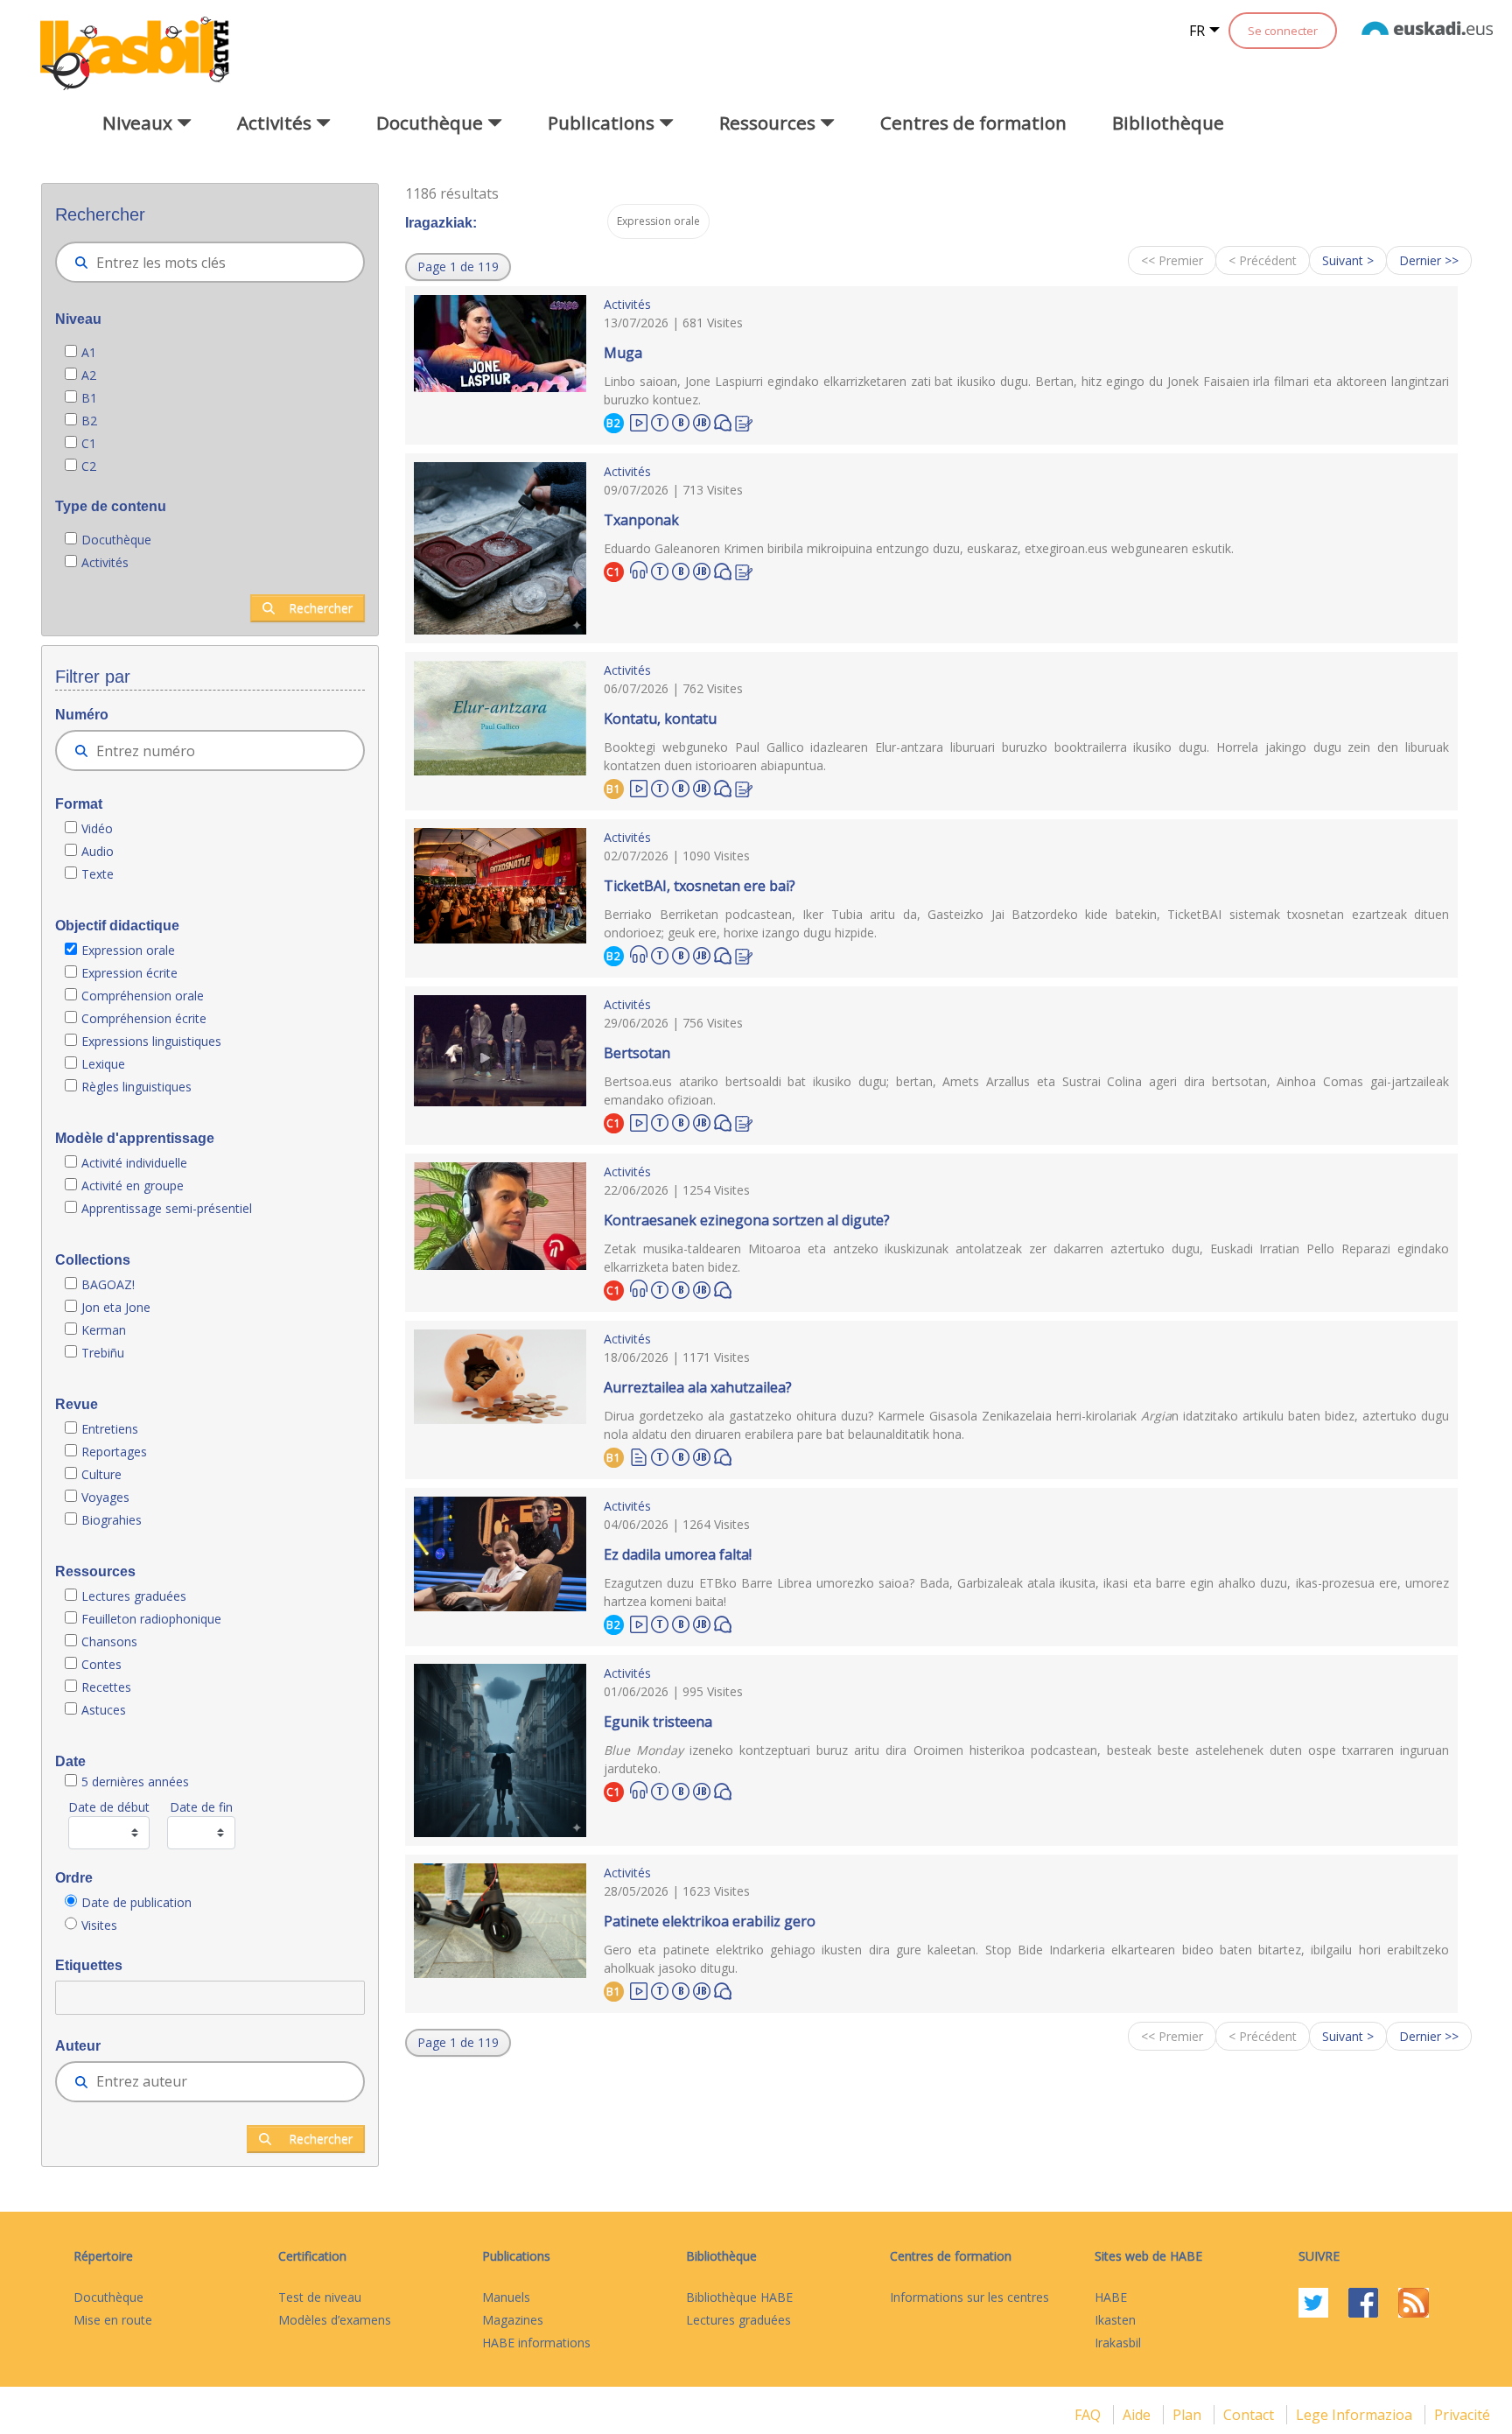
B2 (89, 421)
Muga (623, 353)
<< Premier (1172, 260)
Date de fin (201, 1807)
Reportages (114, 1452)
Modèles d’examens (335, 2320)
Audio (98, 851)
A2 (89, 375)
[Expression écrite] (744, 421)
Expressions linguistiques (151, 1041)
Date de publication (136, 1902)
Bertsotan (637, 1053)
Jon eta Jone (116, 1307)
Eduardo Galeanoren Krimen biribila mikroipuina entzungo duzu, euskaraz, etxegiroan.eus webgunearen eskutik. (919, 548)
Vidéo (97, 828)
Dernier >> (1429, 260)
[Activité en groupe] (660, 420)
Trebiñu (103, 1353)
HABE (1111, 2297)
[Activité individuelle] (681, 420)
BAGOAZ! (108, 1284)
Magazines (513, 2320)
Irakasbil (1118, 2343)
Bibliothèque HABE (739, 2297)
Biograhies (113, 1520)
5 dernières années (135, 1782)
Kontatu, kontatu (660, 719)
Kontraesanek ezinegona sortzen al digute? (747, 1220)
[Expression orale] (723, 421)
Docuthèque (116, 540)
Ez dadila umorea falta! (678, 1554)
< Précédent (1263, 260)
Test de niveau (320, 2297)
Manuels (506, 2297)
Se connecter (1283, 31)
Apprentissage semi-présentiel (167, 1208)
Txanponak (641, 520)
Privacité (1462, 2415)
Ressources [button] (770, 123)
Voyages (105, 1497)
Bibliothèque (1168, 123)
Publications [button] (603, 123)
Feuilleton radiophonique (151, 1619)
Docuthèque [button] (432, 123)
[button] (458, 267)
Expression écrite (129, 973)
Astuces (104, 1710)
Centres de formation (973, 123)
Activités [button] (276, 123)
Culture (101, 1474)
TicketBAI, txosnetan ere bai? (700, 886)
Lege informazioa (1356, 2415)
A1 (89, 352)
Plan (1189, 2415)
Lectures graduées (136, 1596)
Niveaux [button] (140, 123)
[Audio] (639, 570)
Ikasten (1115, 2320)
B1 (89, 398)
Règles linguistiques (138, 1087)
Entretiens (112, 1429)
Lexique (103, 1064)
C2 (89, 466)
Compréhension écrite (144, 1018)
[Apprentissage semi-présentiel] (702, 420)
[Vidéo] (639, 421)
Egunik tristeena (658, 1722)
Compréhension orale (143, 996)
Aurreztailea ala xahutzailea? (698, 1387)
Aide (1138, 2415)
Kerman (104, 1330)
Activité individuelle (134, 1163)
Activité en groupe (133, 1185)
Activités (105, 562)
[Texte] (639, 1456)
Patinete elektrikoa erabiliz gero (710, 1921)
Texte (98, 874)
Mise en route (113, 2320)
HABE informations (536, 2343)
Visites (99, 1925)
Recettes (106, 1687)
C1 (89, 443)
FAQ (1089, 2415)
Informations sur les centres (969, 2297)
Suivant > (1348, 260)
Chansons (109, 1641)
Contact (1250, 2415)
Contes (101, 1664)
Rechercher (321, 608)
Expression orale (128, 950)
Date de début (109, 1807)
